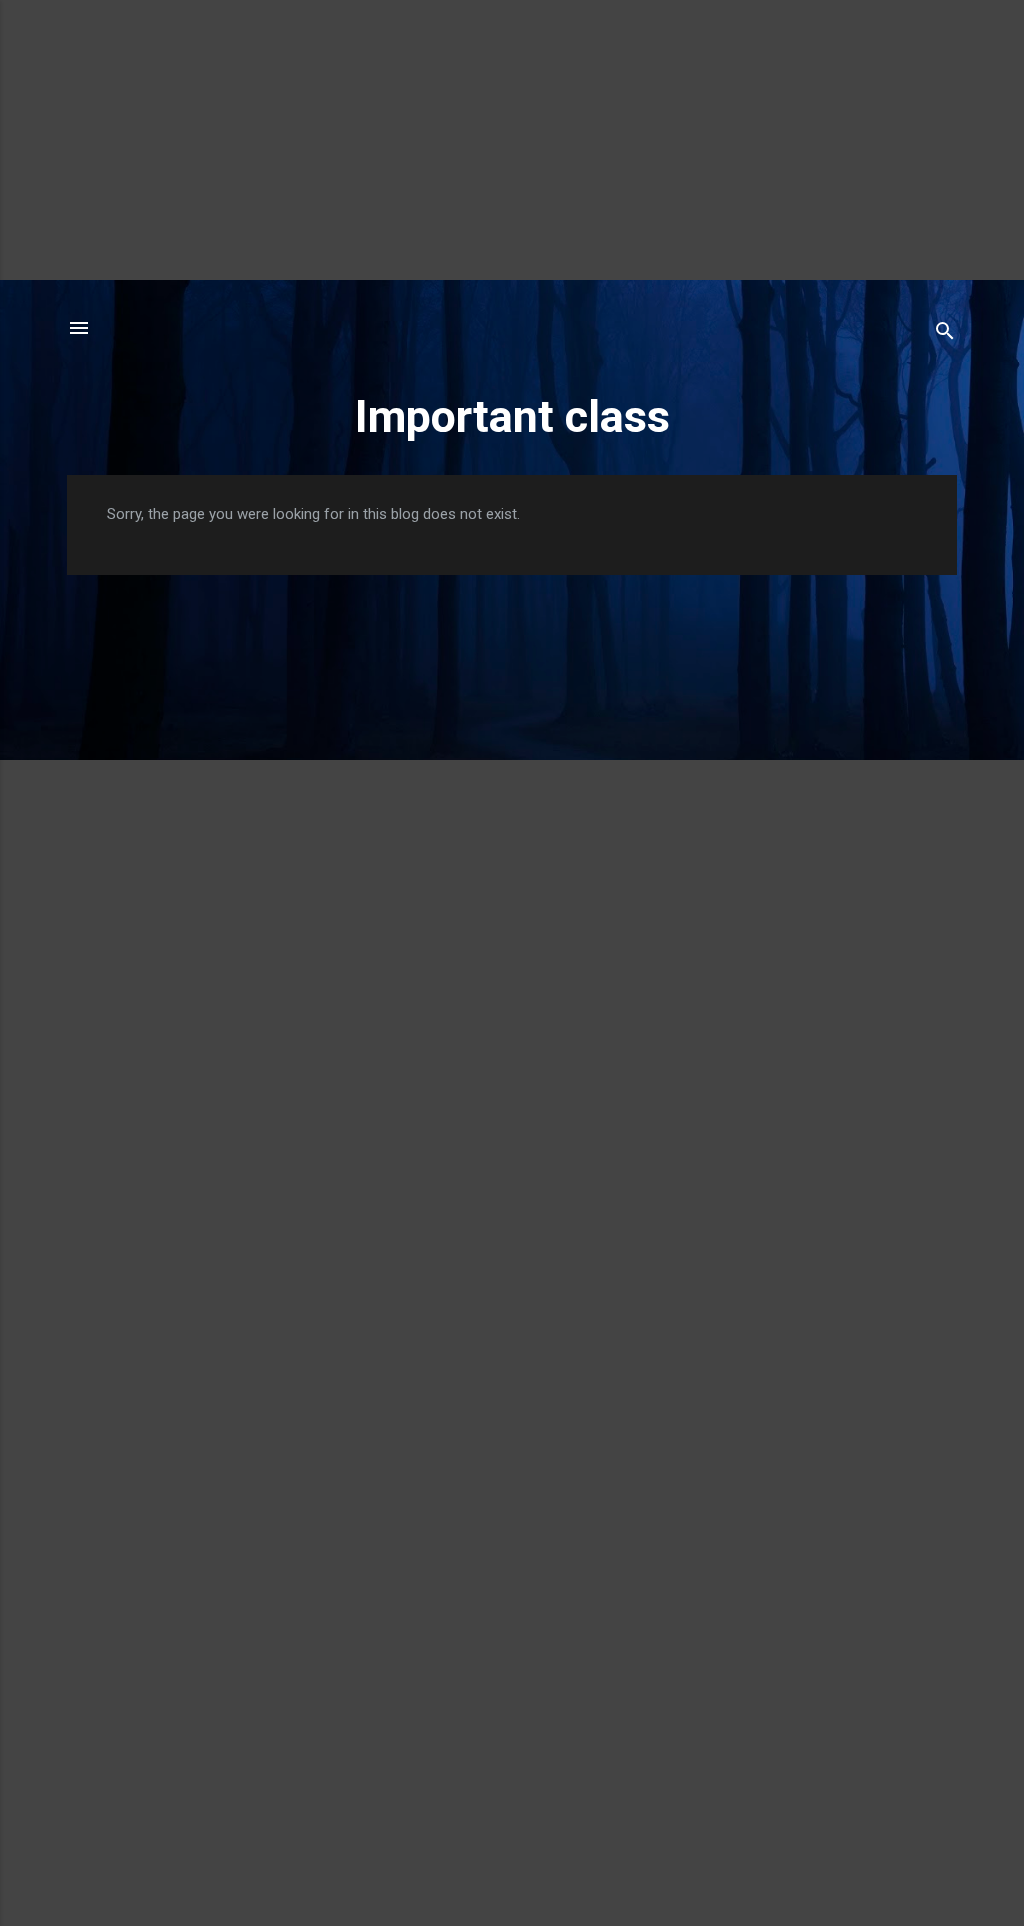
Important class (512, 416)
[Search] (945, 334)
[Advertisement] (512, 140)
